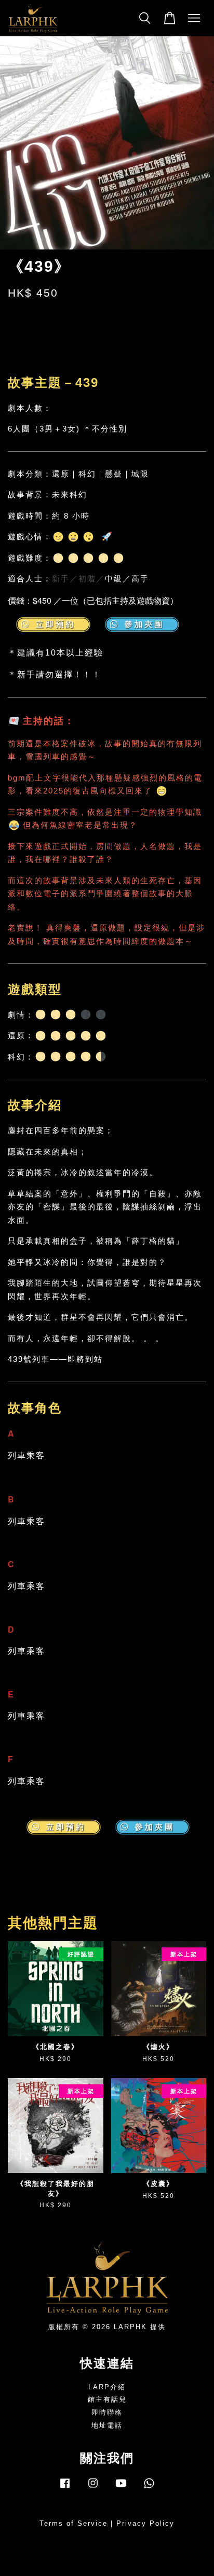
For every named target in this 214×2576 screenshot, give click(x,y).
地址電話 (107, 2425)
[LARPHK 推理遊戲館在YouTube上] (121, 2488)
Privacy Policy (145, 2523)
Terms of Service (73, 2523)
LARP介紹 (107, 2387)
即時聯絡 (107, 2412)
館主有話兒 (107, 2399)
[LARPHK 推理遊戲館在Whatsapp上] (149, 2488)
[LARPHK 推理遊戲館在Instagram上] (93, 2488)
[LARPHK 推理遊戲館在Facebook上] (65, 2488)
